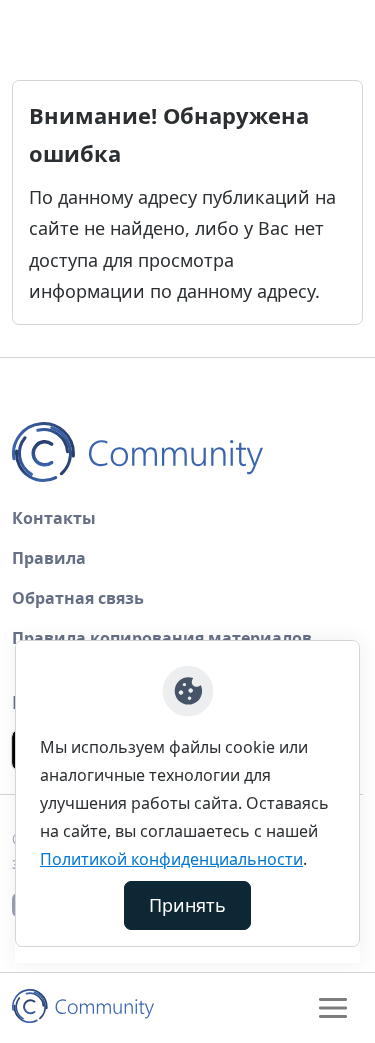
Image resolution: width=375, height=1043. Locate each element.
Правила (49, 558)
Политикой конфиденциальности (171, 859)
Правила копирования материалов (162, 638)
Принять (187, 905)
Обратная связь (78, 598)
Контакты (54, 518)
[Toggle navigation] (333, 1008)
